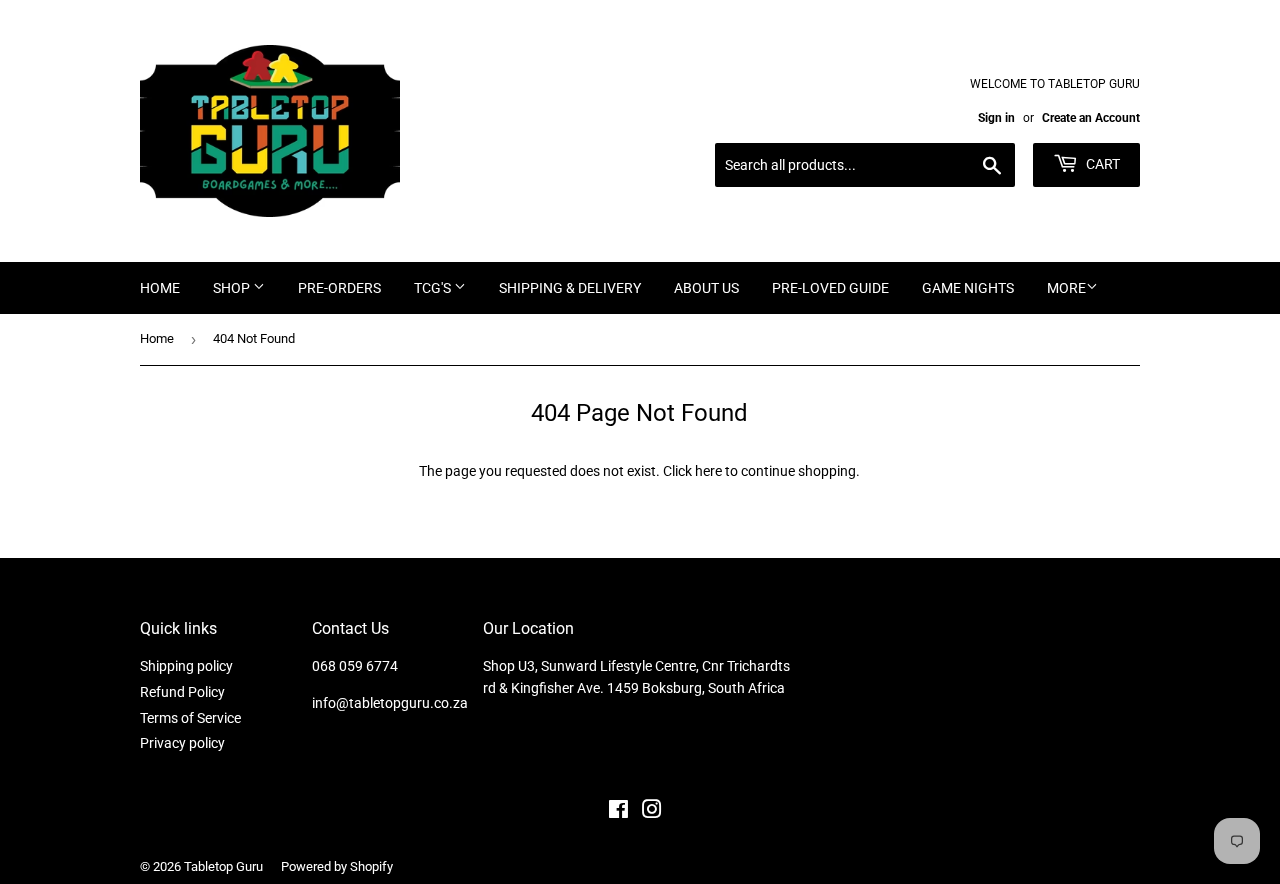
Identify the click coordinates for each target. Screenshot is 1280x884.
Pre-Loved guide (830, 288)
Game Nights (968, 288)
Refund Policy (182, 692)
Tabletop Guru (223, 866)
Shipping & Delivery (570, 288)
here (708, 471)
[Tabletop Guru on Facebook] (618, 812)
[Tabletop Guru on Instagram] (652, 812)
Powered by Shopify (337, 866)
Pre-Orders (339, 288)
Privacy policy (182, 743)
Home (160, 288)
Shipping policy (186, 666)
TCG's (434, 288)
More (1066, 288)
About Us (706, 288)
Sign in (996, 118)
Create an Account (1091, 118)
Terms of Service (190, 718)
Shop (233, 288)
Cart (1101, 164)
